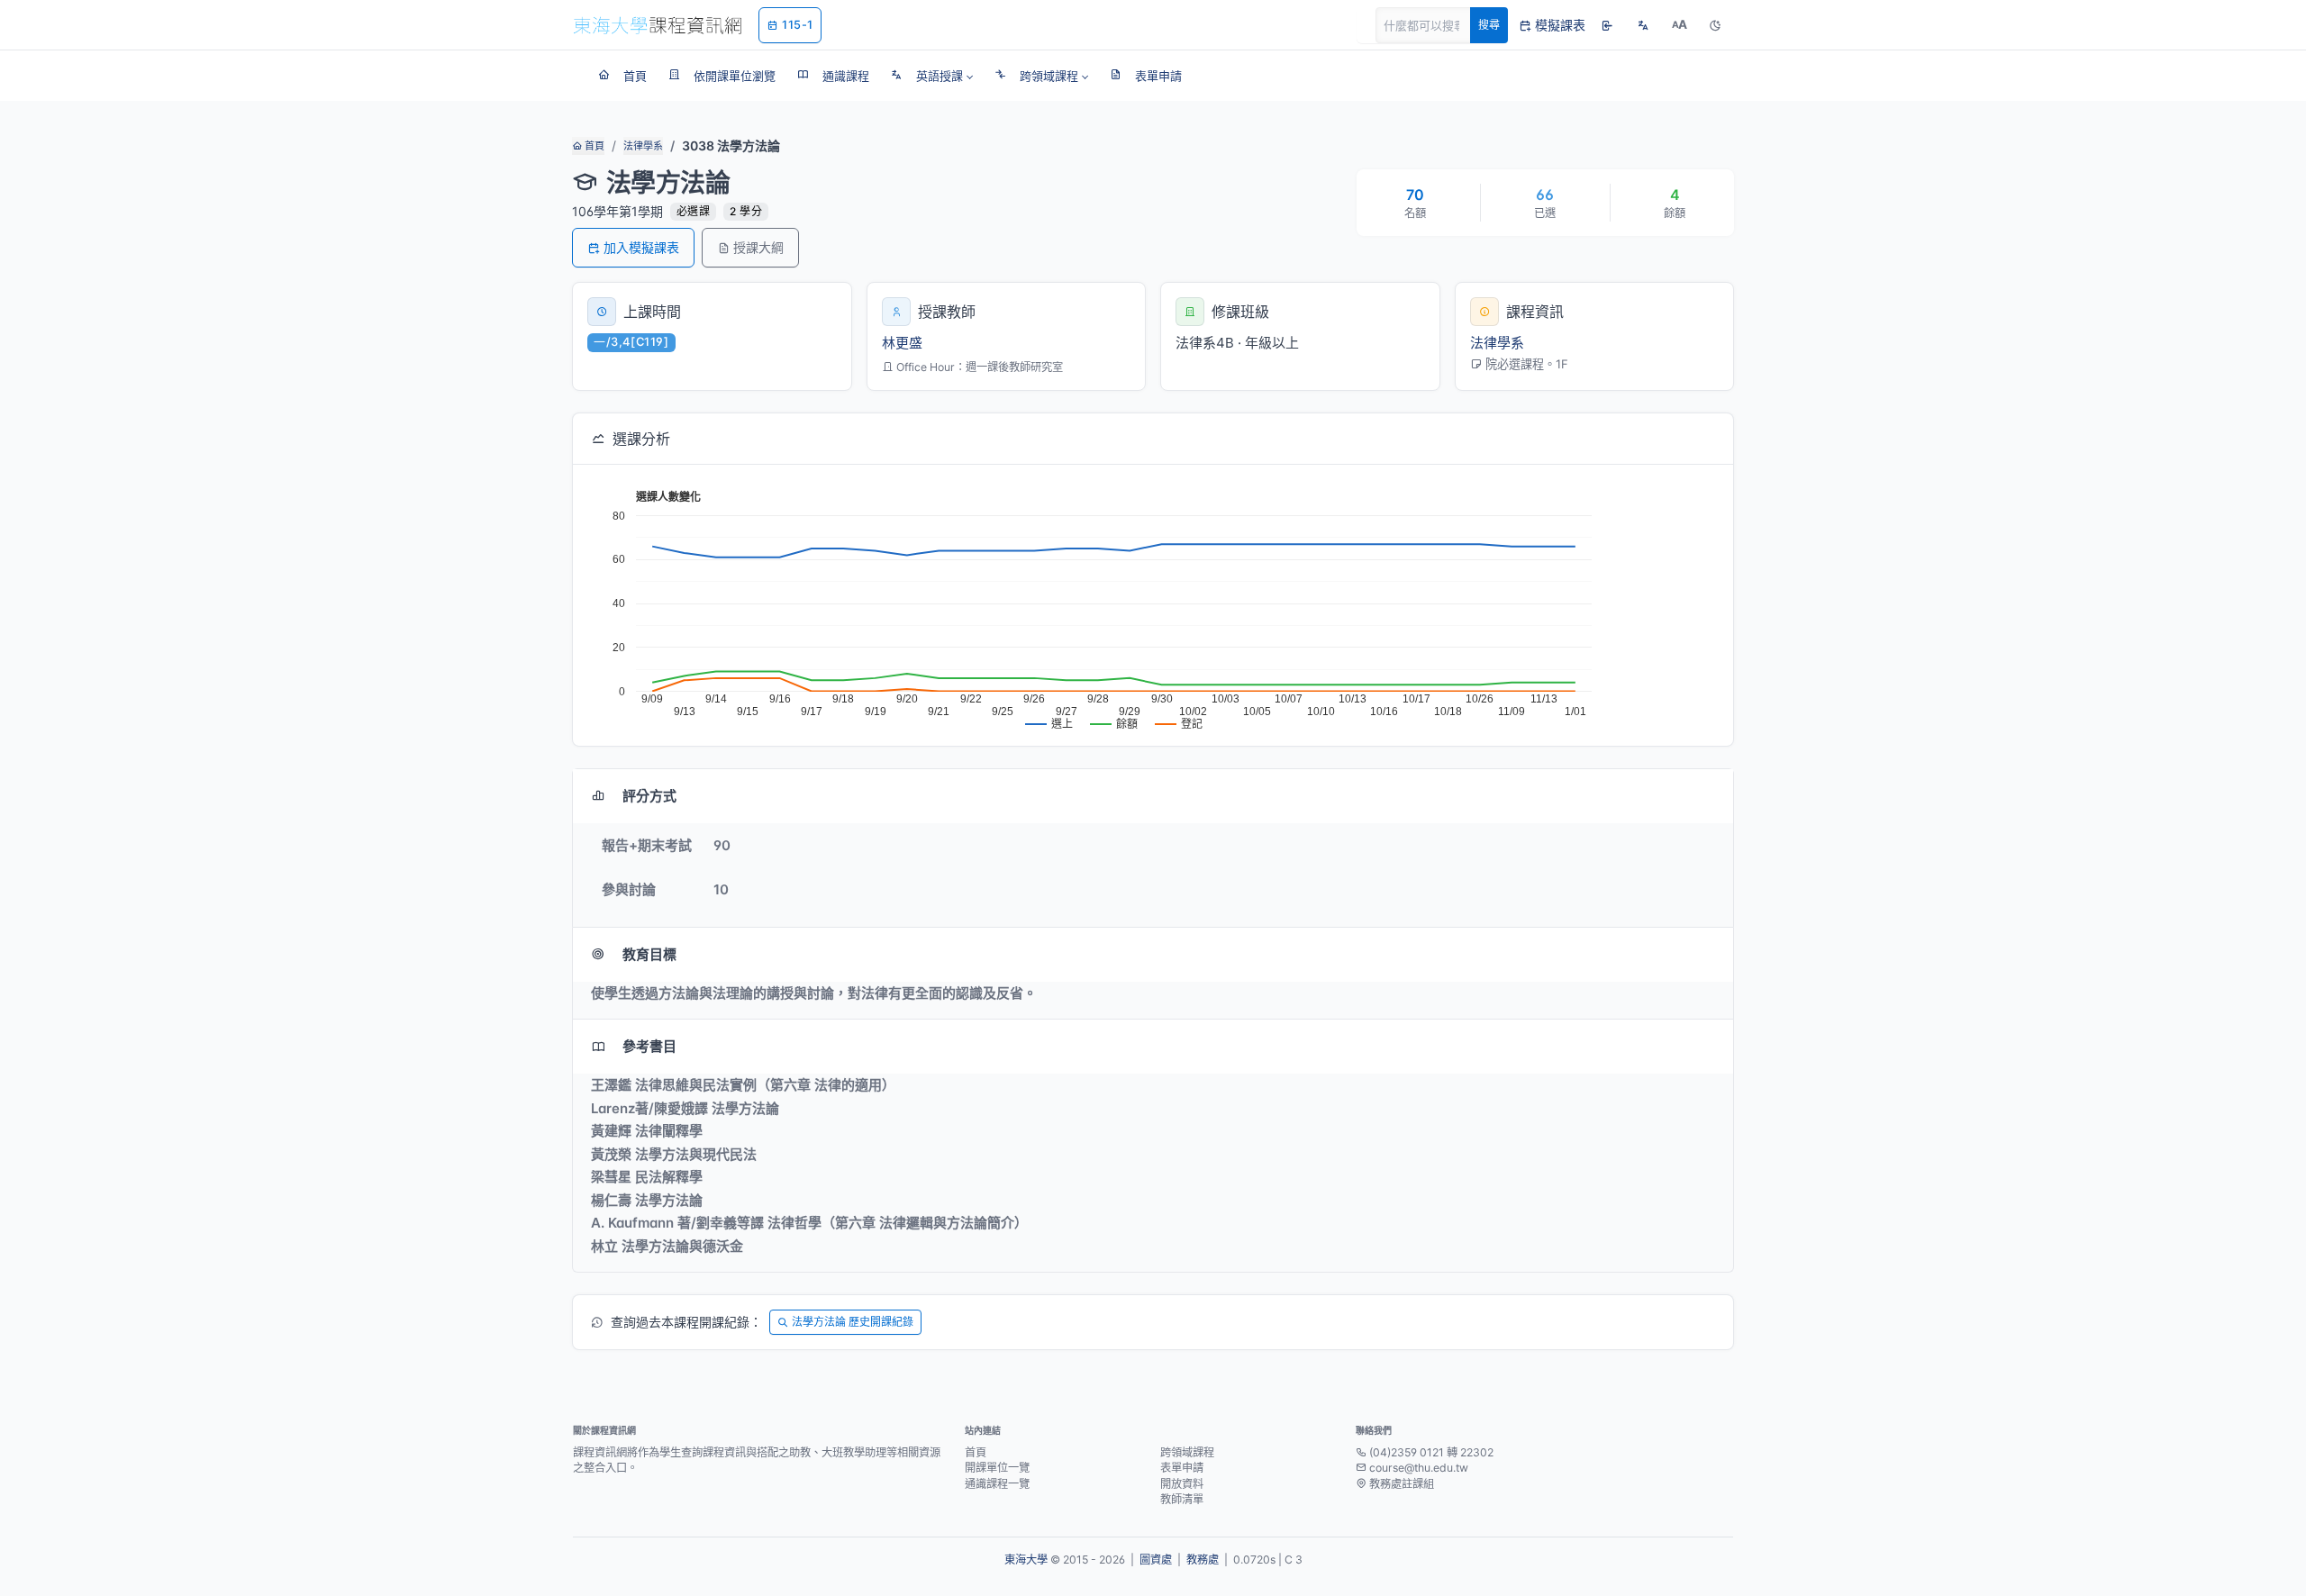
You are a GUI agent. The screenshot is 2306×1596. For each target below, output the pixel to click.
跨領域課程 (1187, 1452)
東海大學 (1026, 1560)
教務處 (1203, 1560)
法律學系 (643, 146)
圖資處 (1156, 1560)
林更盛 (902, 343)
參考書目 (649, 1046)
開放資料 (1182, 1484)
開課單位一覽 (997, 1468)
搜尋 (1489, 25)
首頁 (593, 146)
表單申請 (1182, 1468)
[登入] (1607, 25)
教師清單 (1182, 1499)
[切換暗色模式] (1715, 25)
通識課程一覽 (997, 1484)
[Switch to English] (1643, 25)
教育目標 (649, 954)
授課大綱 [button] (758, 247)
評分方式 (649, 796)
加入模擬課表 (641, 247)
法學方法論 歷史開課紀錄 (853, 1322)
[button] (932, 76)
